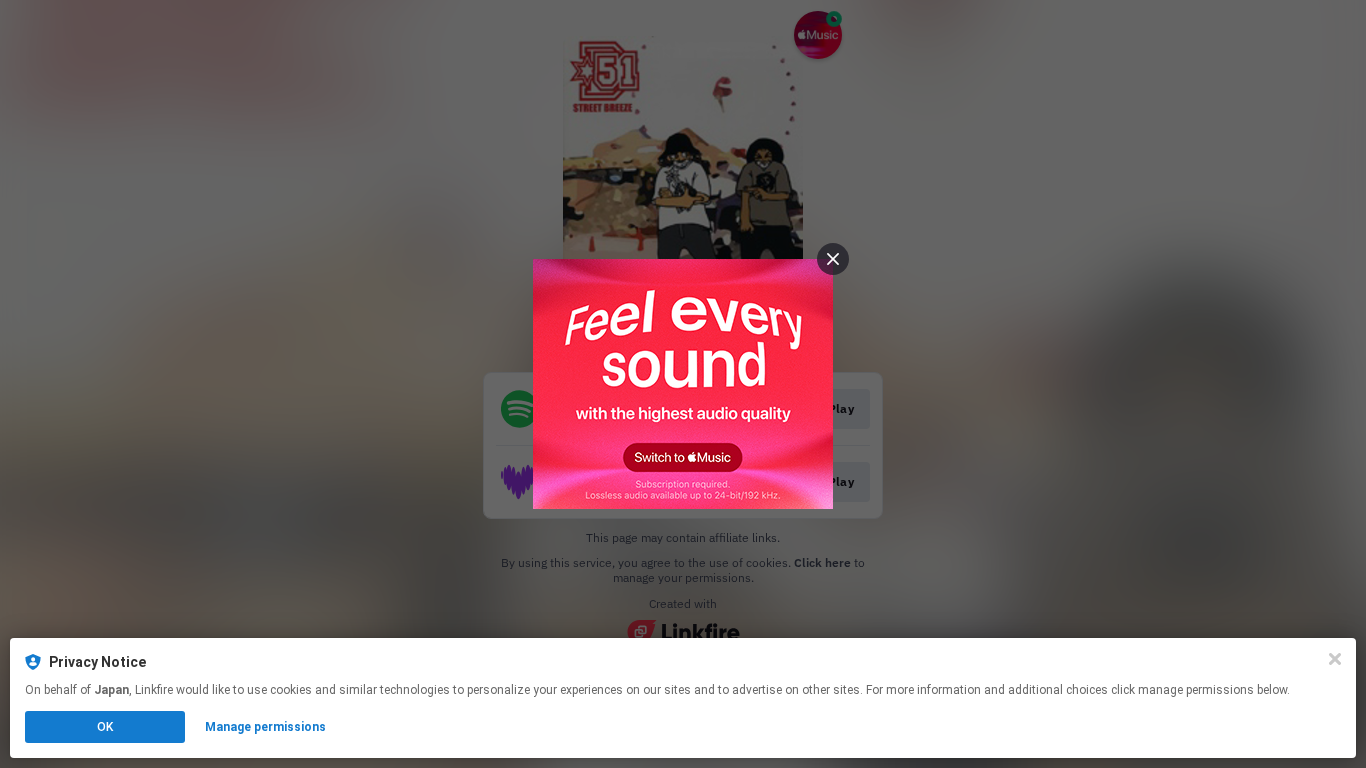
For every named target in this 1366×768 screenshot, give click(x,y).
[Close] (1335, 659)
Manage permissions (265, 727)
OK (105, 727)
